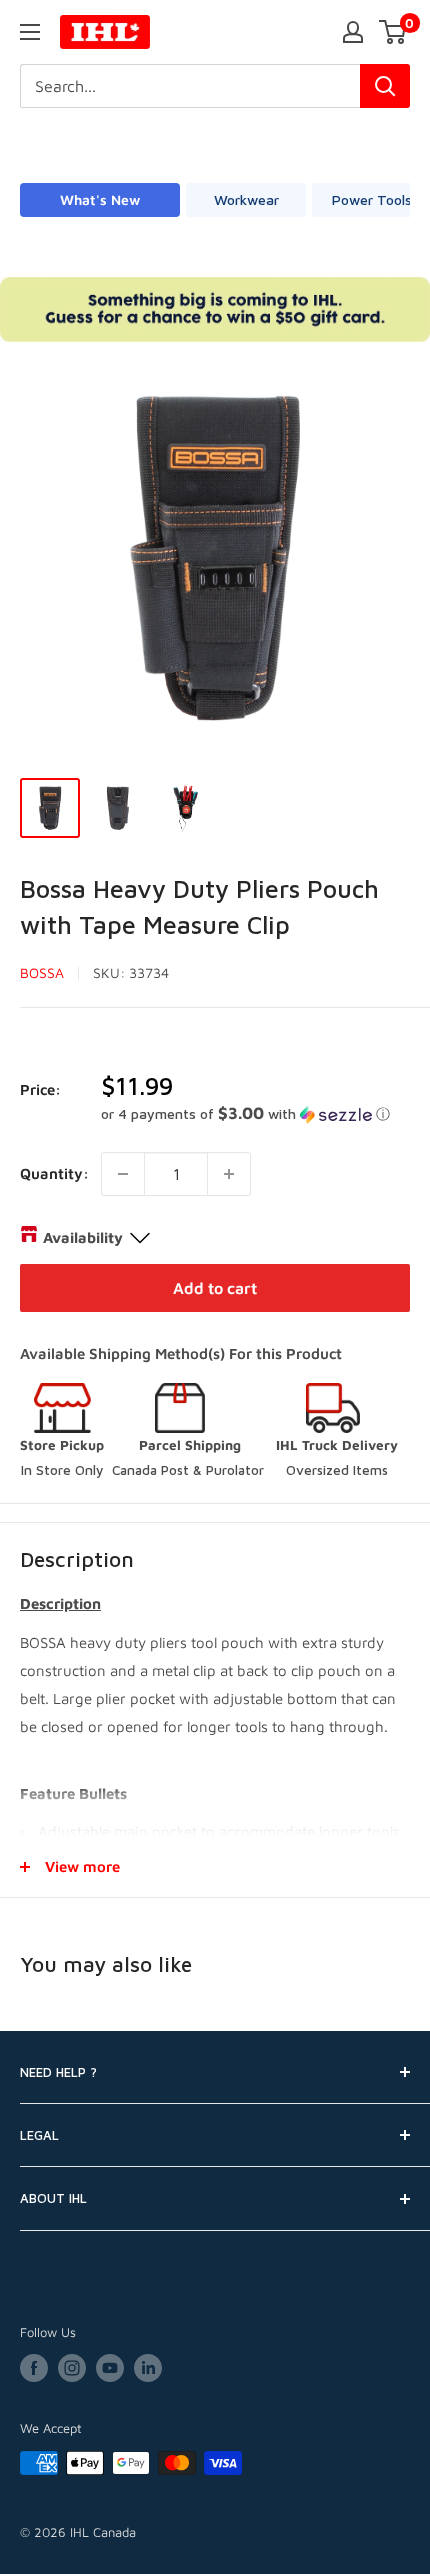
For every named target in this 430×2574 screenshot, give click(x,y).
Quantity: (54, 1173)
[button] (255, 1114)
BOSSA (42, 972)
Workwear (246, 199)
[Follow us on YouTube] (110, 2368)
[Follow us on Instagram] (72, 2368)
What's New (100, 199)
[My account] (353, 32)
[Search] (385, 86)
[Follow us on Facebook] (34, 2368)
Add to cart (215, 1288)
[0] (393, 32)
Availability (83, 1237)
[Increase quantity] (229, 1174)
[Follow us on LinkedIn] (148, 2368)
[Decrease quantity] (123, 1174)
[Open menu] (30, 32)
